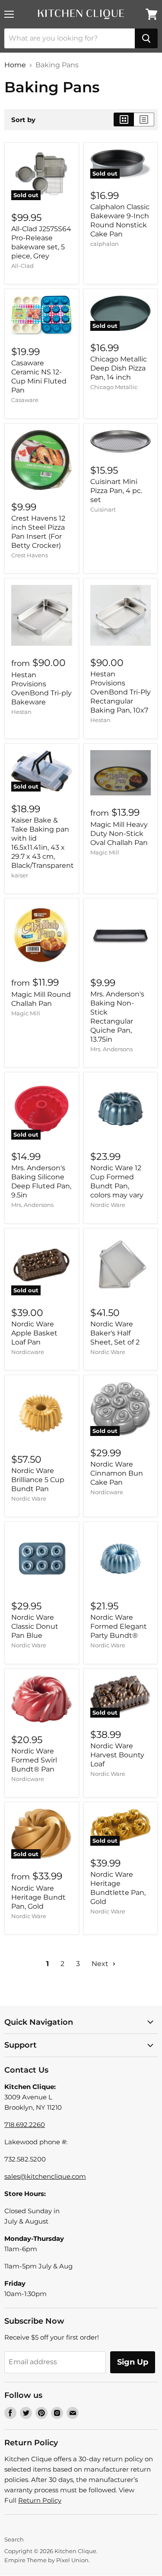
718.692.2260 (25, 2125)
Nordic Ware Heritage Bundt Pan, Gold (38, 1897)
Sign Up (133, 2362)
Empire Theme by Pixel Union (46, 2560)
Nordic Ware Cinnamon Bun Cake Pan (117, 1473)
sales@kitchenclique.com (45, 2176)
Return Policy (40, 2500)
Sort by (23, 120)
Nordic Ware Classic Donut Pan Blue (35, 1626)
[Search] (146, 38)
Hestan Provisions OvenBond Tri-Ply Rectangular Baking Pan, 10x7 (121, 692)
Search (14, 2539)
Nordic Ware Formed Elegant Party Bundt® (119, 1626)
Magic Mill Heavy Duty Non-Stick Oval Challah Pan (119, 834)
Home (15, 65)
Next (101, 1964)
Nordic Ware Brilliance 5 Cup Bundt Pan (38, 1480)
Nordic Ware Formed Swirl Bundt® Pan (34, 1760)
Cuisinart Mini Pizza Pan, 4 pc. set (116, 491)
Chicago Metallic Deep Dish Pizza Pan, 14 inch (119, 368)
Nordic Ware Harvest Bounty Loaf (117, 1755)
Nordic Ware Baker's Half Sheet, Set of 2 (115, 1333)
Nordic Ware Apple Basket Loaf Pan (34, 1333)
